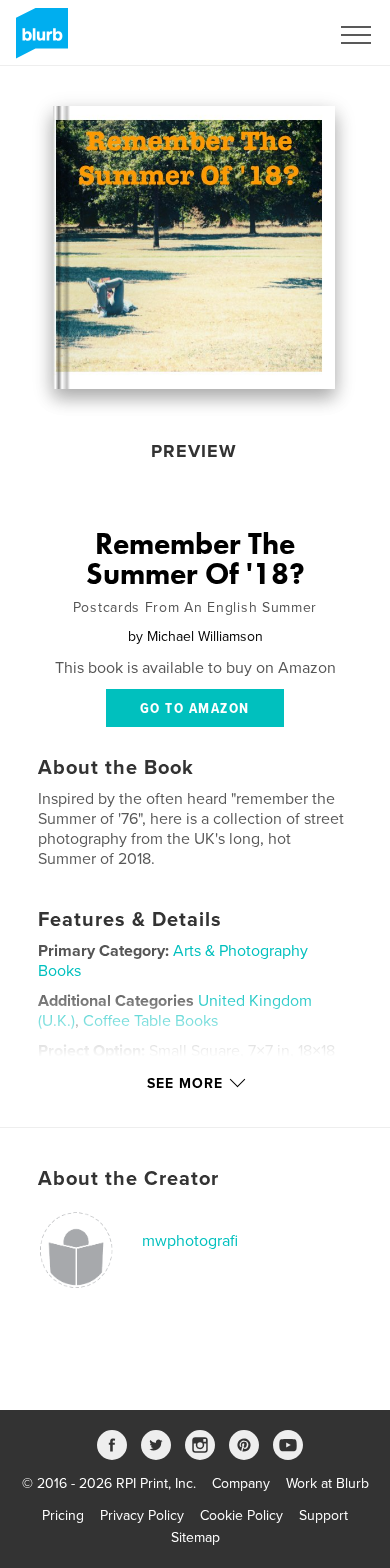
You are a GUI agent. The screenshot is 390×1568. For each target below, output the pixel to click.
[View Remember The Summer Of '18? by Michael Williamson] (194, 247)
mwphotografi (190, 1241)
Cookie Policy (241, 1515)
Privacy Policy (142, 1515)
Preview (194, 451)
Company (241, 1483)
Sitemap (195, 1537)
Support (323, 1515)
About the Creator (128, 1179)
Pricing (63, 1515)
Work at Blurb (327, 1483)
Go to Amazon (195, 709)
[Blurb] (38, 41)
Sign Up (278, 35)
